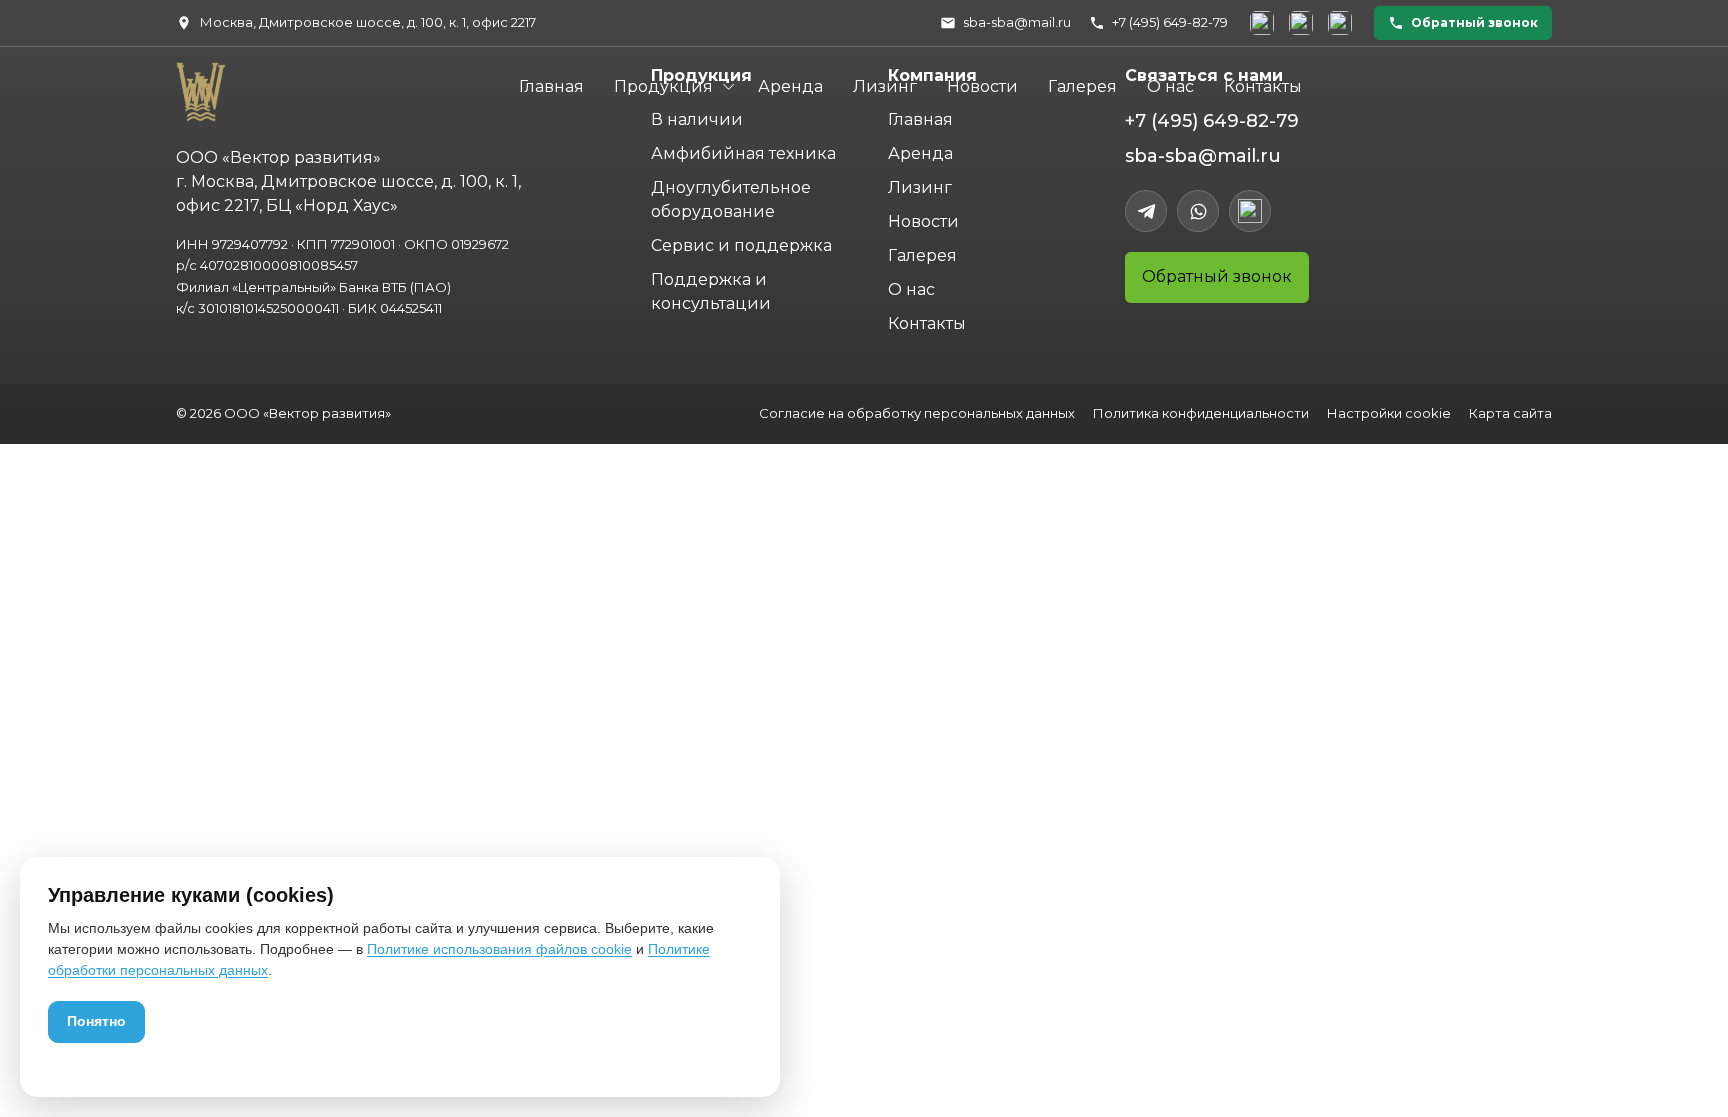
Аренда (790, 86)
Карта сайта (1510, 413)
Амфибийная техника (743, 153)
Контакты (1263, 86)
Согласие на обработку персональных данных (917, 413)
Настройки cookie (1389, 413)
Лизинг (885, 86)
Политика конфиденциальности (1201, 413)
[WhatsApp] (1198, 211)
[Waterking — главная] (197, 85)
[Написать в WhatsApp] (1301, 23)
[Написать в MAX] (1340, 23)
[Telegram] (1146, 211)
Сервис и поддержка (741, 245)
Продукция (663, 86)
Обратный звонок (1217, 276)
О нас (1170, 86)
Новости (982, 86)
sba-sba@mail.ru (1203, 156)
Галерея (1082, 86)
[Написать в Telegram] (1262, 23)
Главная (551, 86)
